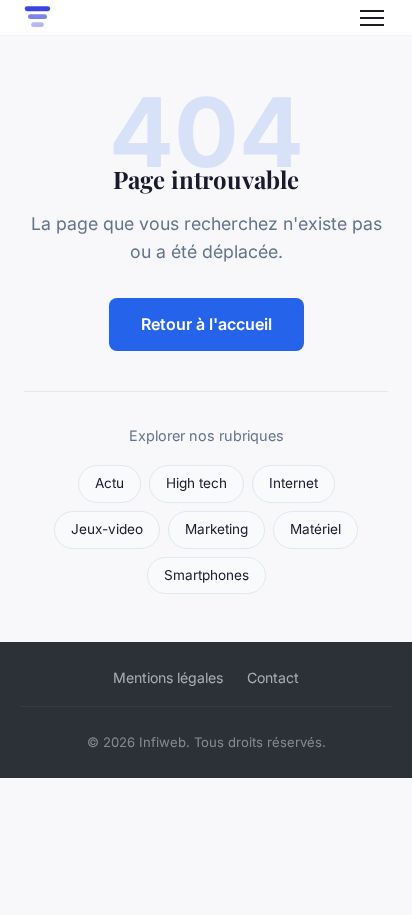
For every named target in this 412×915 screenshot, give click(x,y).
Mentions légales (168, 677)
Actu (109, 483)
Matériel (315, 529)
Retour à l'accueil (206, 324)
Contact (273, 677)
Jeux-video (107, 529)
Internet (293, 483)
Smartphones (206, 575)
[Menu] (372, 18)
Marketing (216, 529)
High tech (196, 483)
